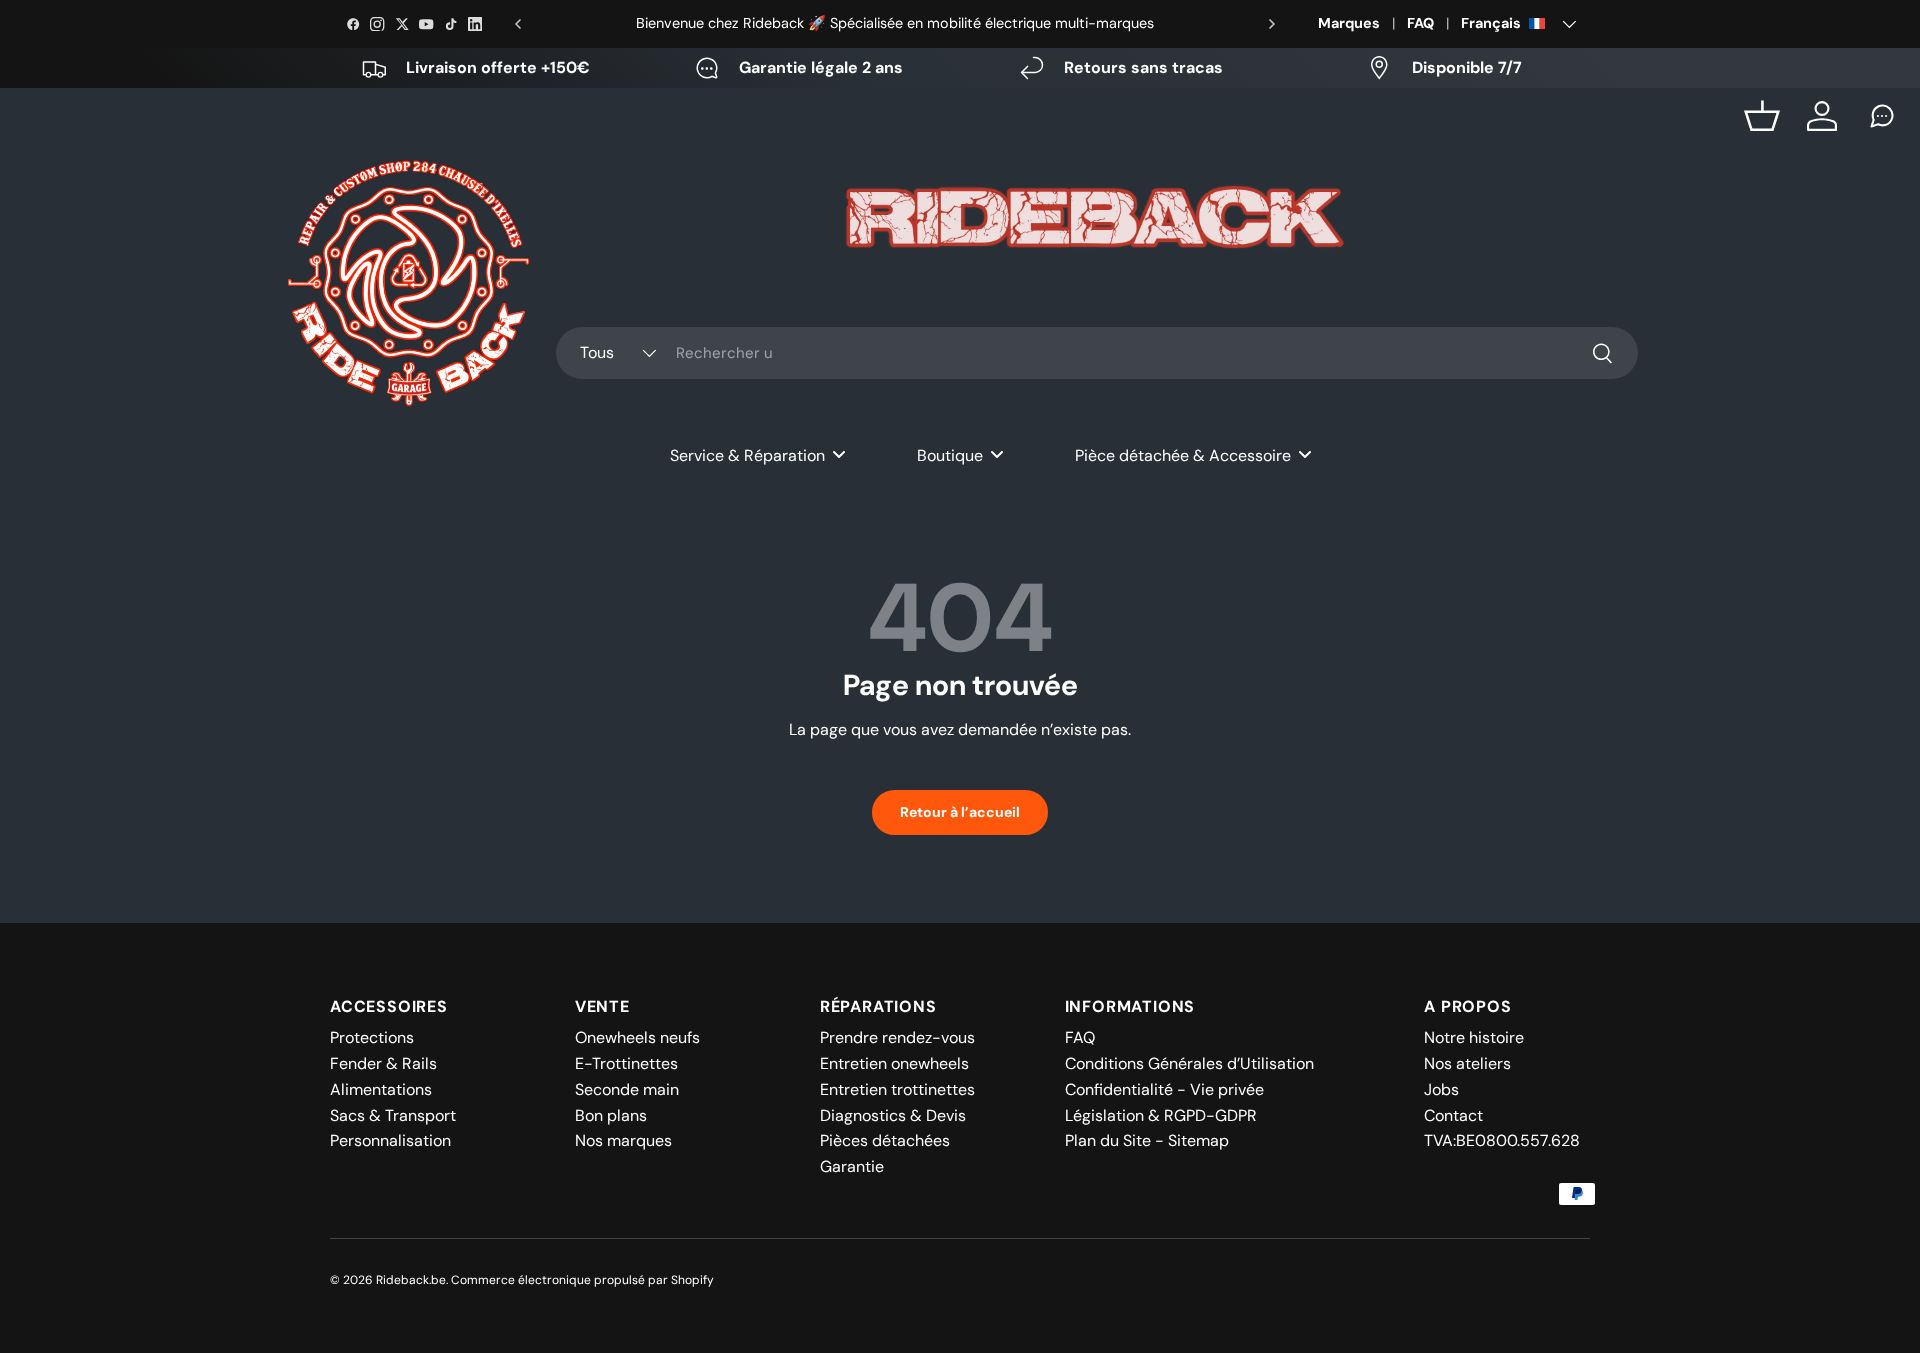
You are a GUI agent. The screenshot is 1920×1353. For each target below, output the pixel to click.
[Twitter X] (402, 24)
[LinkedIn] (475, 24)
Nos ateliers (1467, 1063)
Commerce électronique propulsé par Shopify (582, 1280)
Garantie (852, 1166)
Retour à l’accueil (960, 812)
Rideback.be (411, 1280)
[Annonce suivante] (1272, 24)
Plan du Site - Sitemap (1147, 1140)
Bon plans (611, 1115)
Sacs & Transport (393, 1115)
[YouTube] (426, 24)
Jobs (1441, 1089)
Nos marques (623, 1140)
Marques (1349, 23)
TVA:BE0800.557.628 (1502, 1140)
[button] (1762, 116)
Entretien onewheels (894, 1063)
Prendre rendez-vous (897, 1037)
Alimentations (381, 1089)
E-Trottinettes (626, 1063)
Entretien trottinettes (897, 1089)
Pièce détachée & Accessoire (1183, 455)
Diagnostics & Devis (893, 1115)
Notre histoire (1474, 1037)
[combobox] (1097, 353)
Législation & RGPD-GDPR (1161, 1115)
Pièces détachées (885, 1140)
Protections (372, 1037)
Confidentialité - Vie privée (1164, 1089)
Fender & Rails (383, 1063)
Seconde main (627, 1089)
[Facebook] (353, 24)
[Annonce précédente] (518, 24)
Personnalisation (390, 1140)
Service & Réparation (747, 455)
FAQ (1420, 23)
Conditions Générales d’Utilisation (1189, 1063)
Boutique (950, 455)
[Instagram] (377, 24)
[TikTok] (451, 24)
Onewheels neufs (637, 1037)
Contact (1453, 1115)
